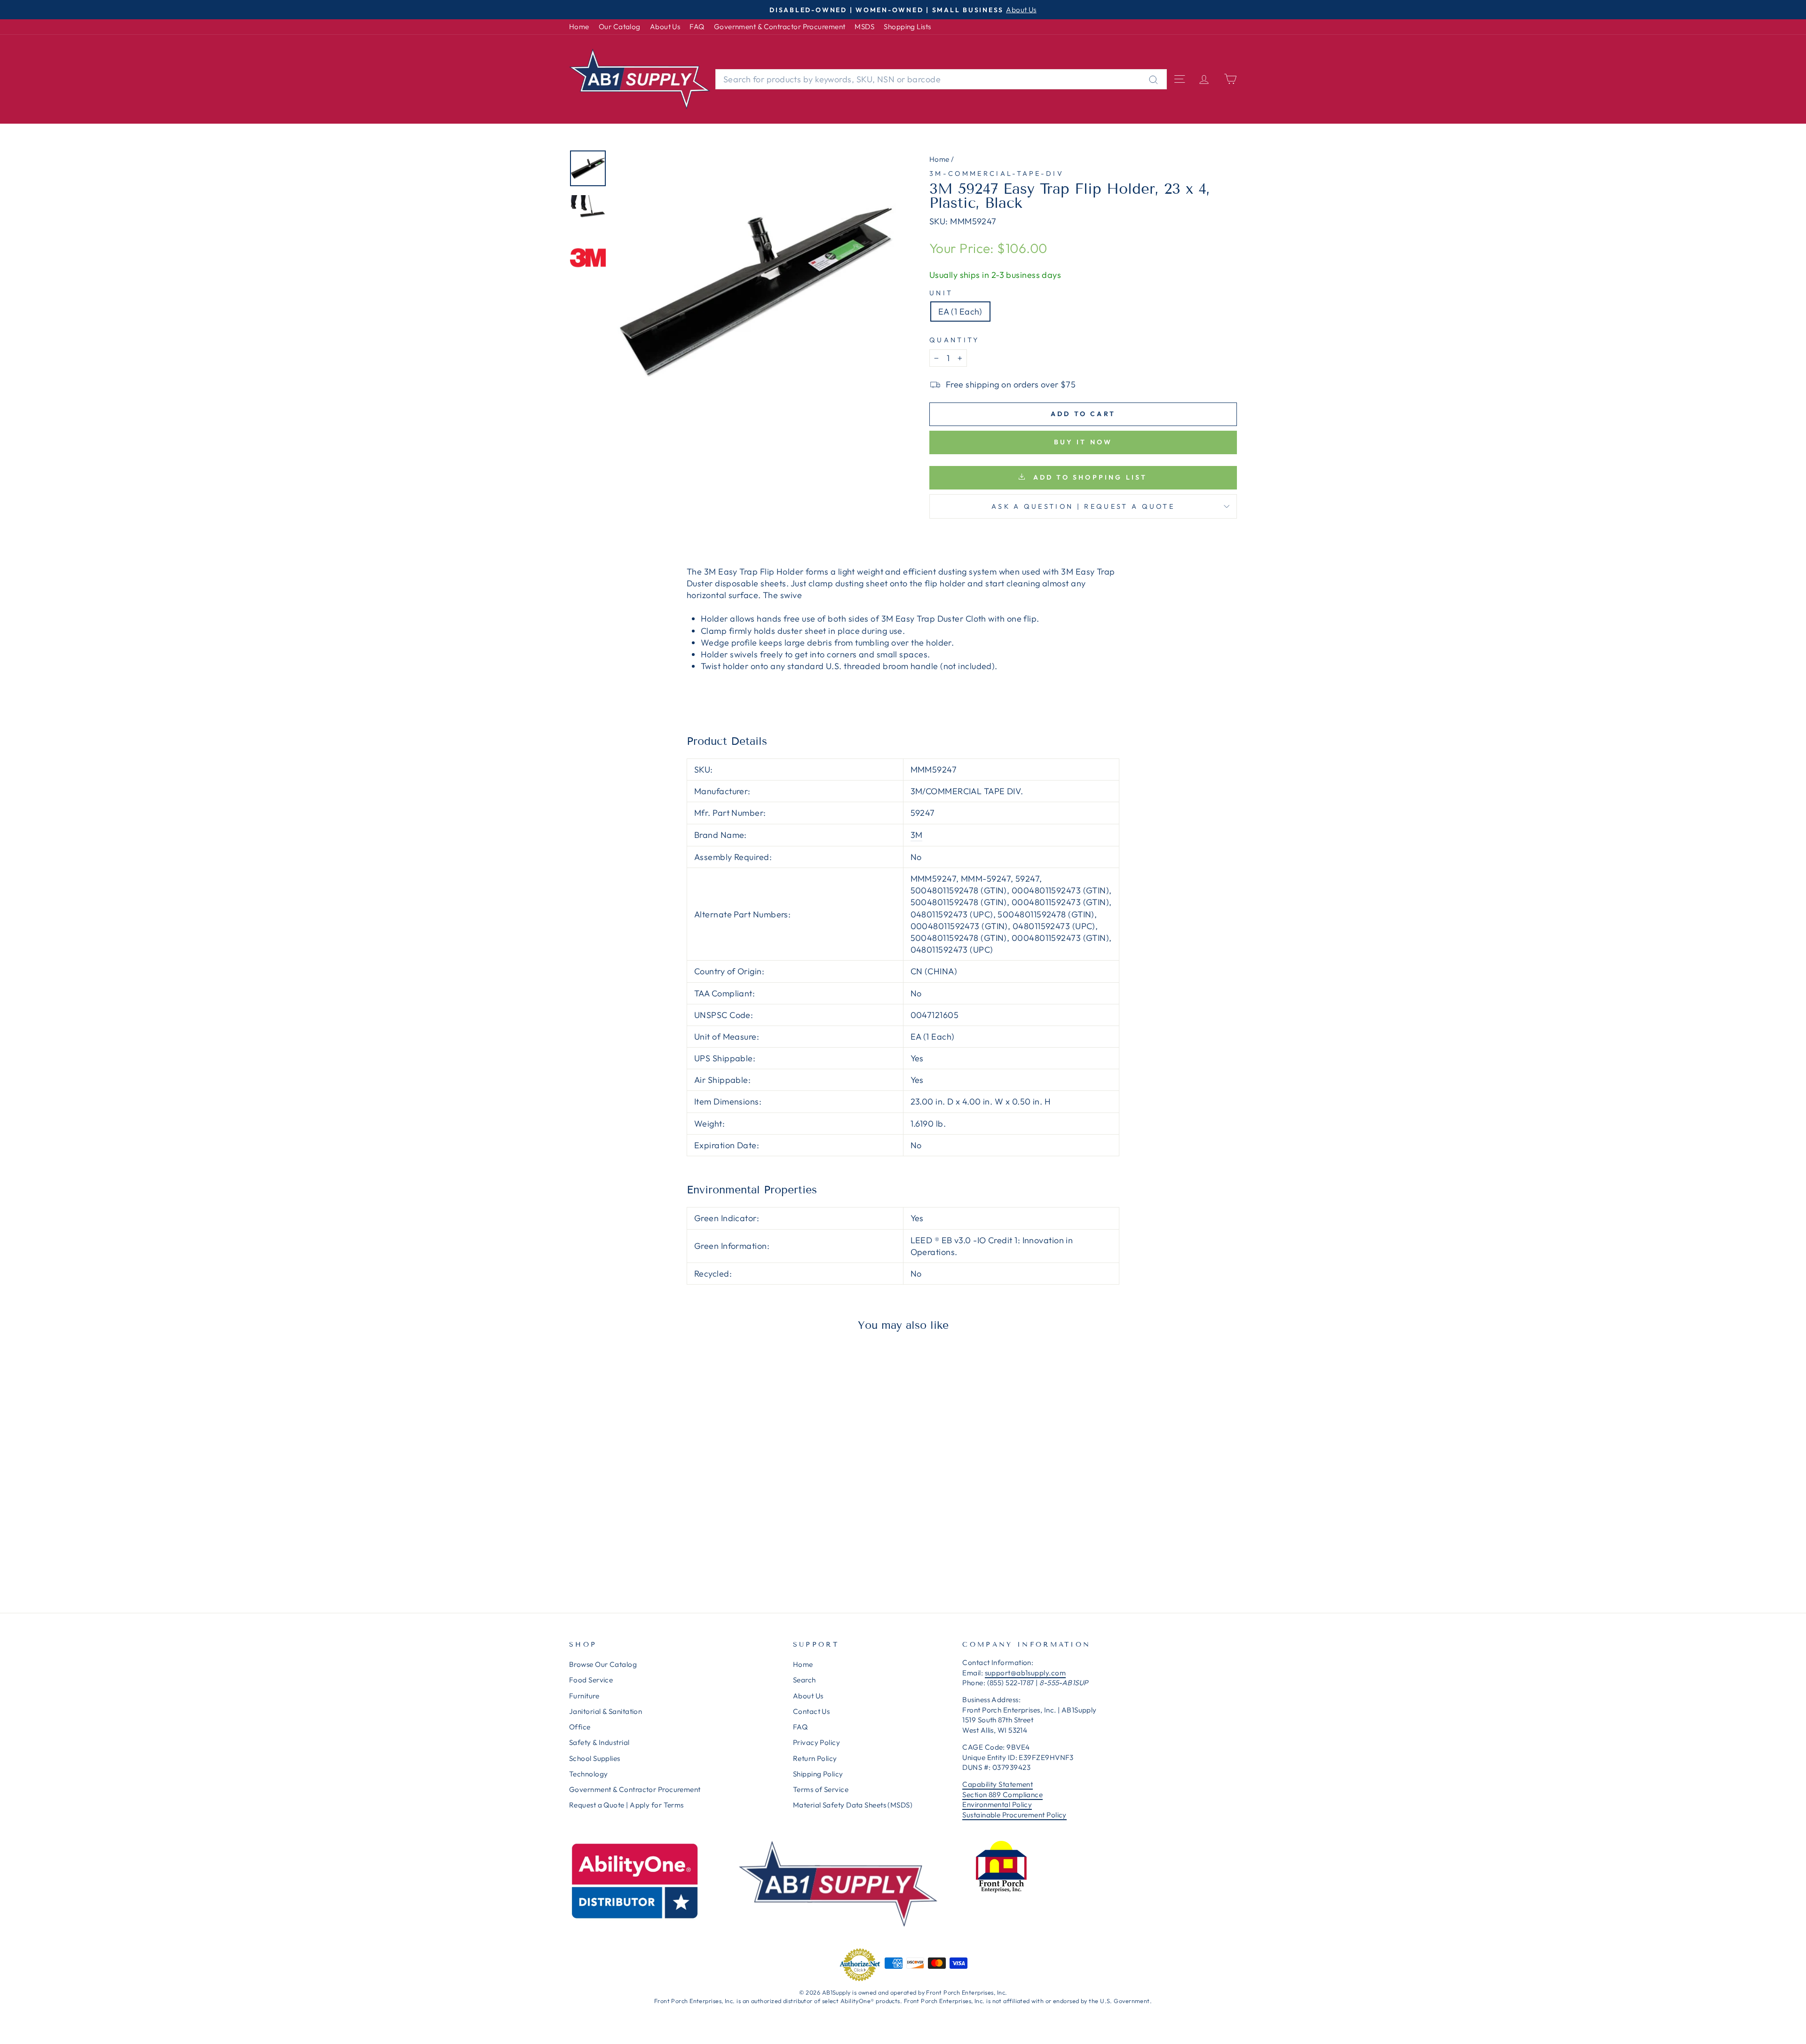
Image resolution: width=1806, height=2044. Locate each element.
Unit (941, 293)
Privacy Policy (816, 1742)
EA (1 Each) (960, 312)
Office (580, 1727)
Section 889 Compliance (1002, 1795)
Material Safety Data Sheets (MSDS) (853, 1805)
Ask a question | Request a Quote (1083, 506)
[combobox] (941, 79)
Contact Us (812, 1711)
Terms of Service (821, 1789)
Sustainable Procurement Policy (1014, 1815)
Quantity (954, 340)
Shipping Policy (818, 1774)
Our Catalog (620, 27)
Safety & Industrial (599, 1742)
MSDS (864, 27)
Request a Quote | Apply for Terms (626, 1805)
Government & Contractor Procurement (780, 27)
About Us (665, 27)
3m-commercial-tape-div (997, 174)
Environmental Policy (997, 1804)
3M (917, 835)
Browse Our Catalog (603, 1664)
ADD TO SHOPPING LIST (1088, 477)
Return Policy (815, 1758)
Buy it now (1083, 442)
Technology (589, 1774)
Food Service (591, 1680)
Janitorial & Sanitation (606, 1711)
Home (579, 27)
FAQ (697, 27)
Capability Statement (998, 1784)
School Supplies (595, 1758)
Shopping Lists (907, 27)
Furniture (584, 1696)
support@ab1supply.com (1025, 1673)
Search (804, 1680)
